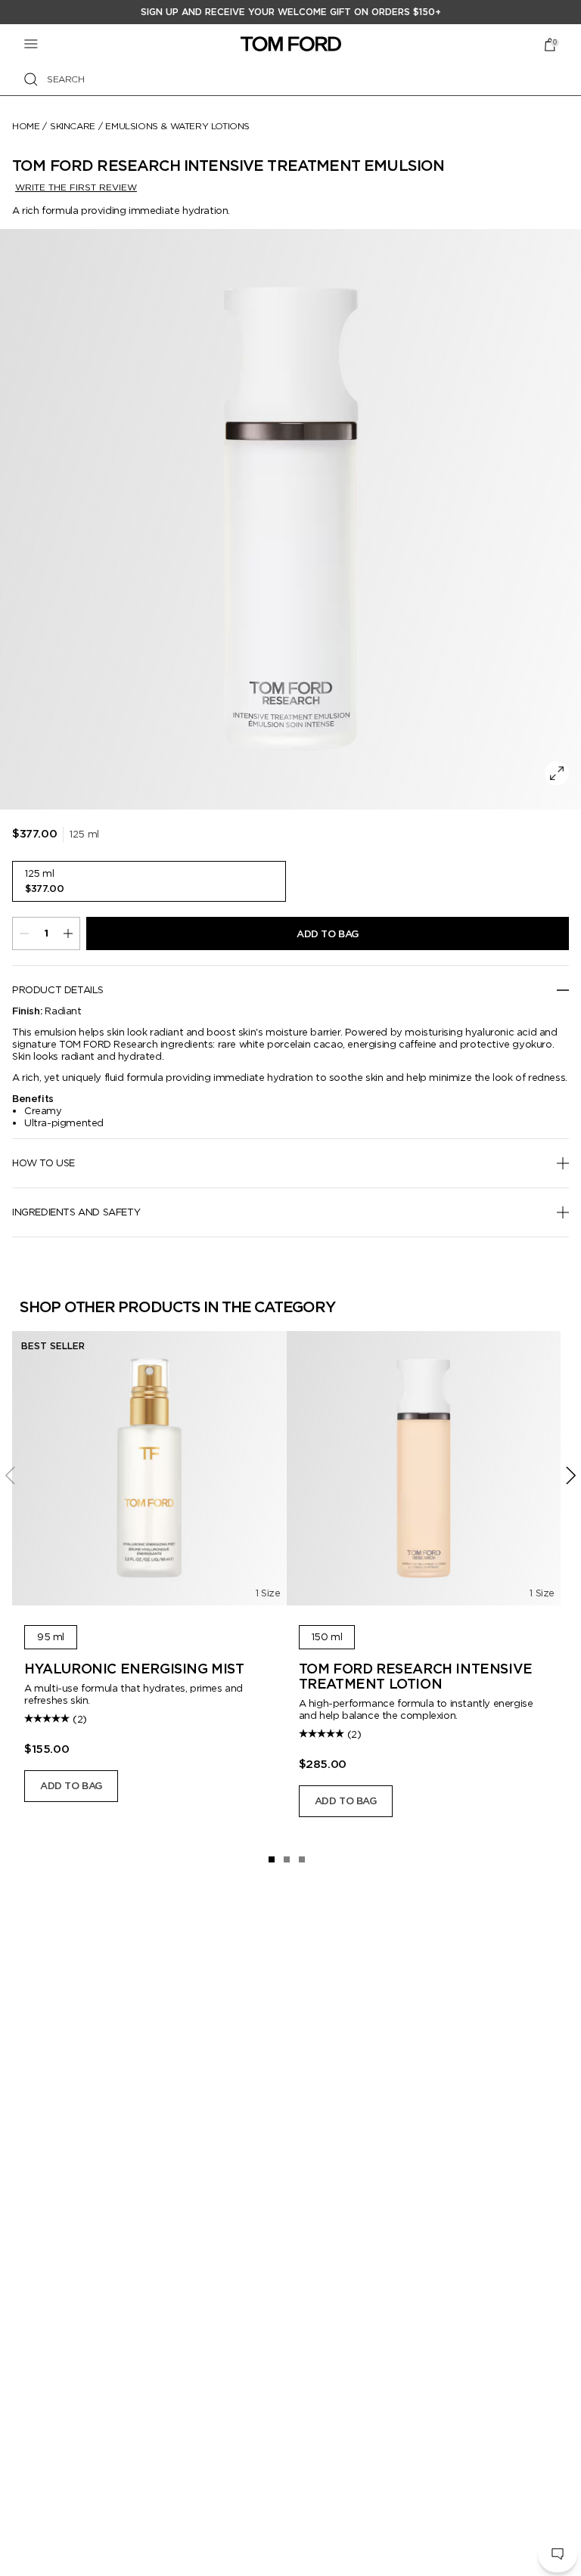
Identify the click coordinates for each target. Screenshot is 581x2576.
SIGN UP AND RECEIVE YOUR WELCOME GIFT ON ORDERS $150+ (291, 12)
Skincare (73, 126)
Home (26, 126)
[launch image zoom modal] (557, 773)
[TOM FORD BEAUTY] (291, 44)
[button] (558, 2554)
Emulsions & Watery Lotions (177, 126)
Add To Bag (328, 934)
